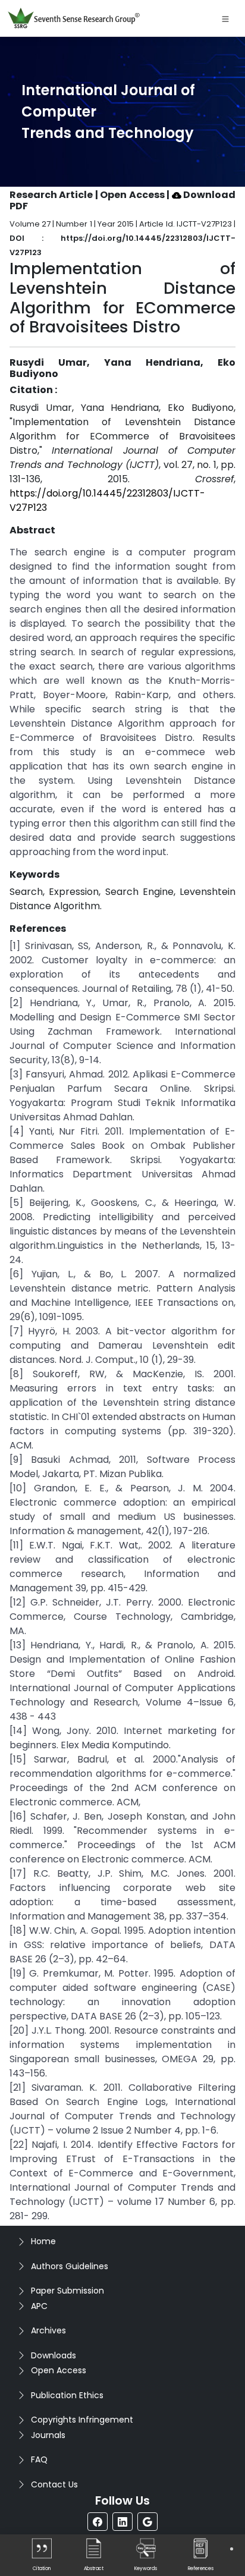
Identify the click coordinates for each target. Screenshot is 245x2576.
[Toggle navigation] (225, 18)
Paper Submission (67, 2291)
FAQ (39, 2459)
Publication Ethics (67, 2395)
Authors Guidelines (70, 2266)
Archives (48, 2330)
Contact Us (54, 2484)
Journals (48, 2435)
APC (39, 2306)
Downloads (54, 2355)
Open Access (59, 2370)
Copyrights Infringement (82, 2420)
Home (43, 2241)
